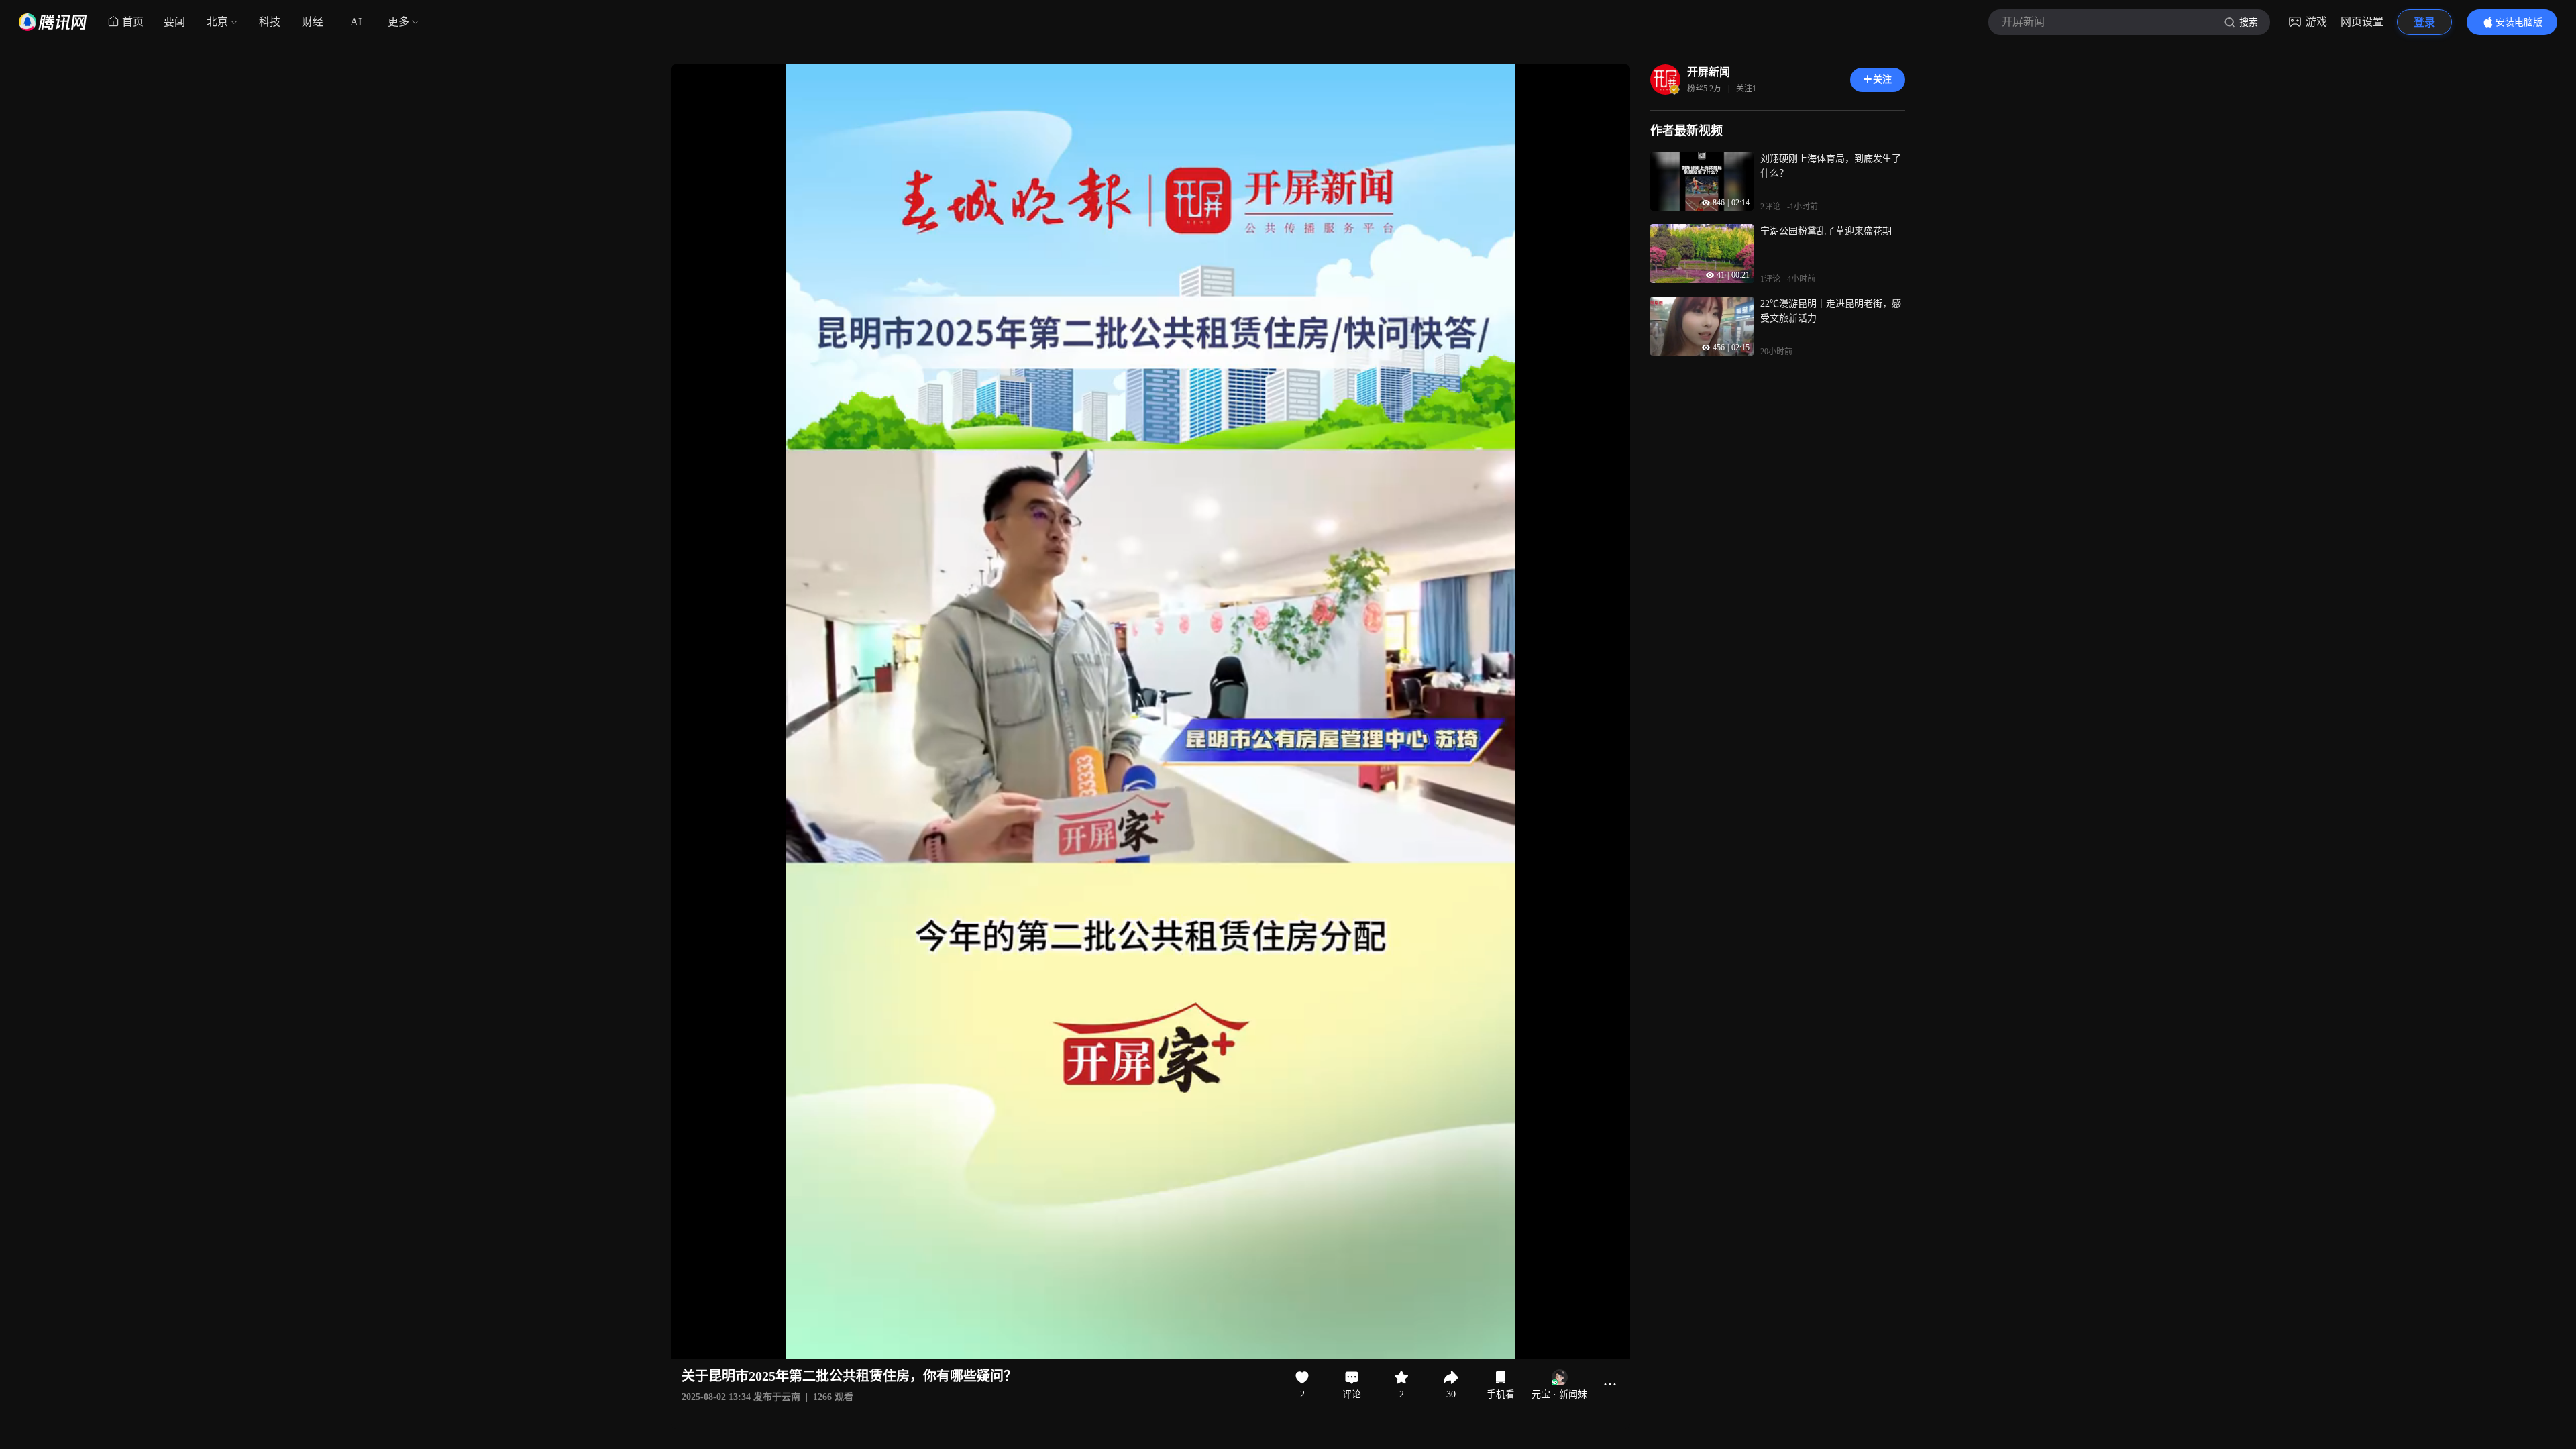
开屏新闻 (1709, 72)
